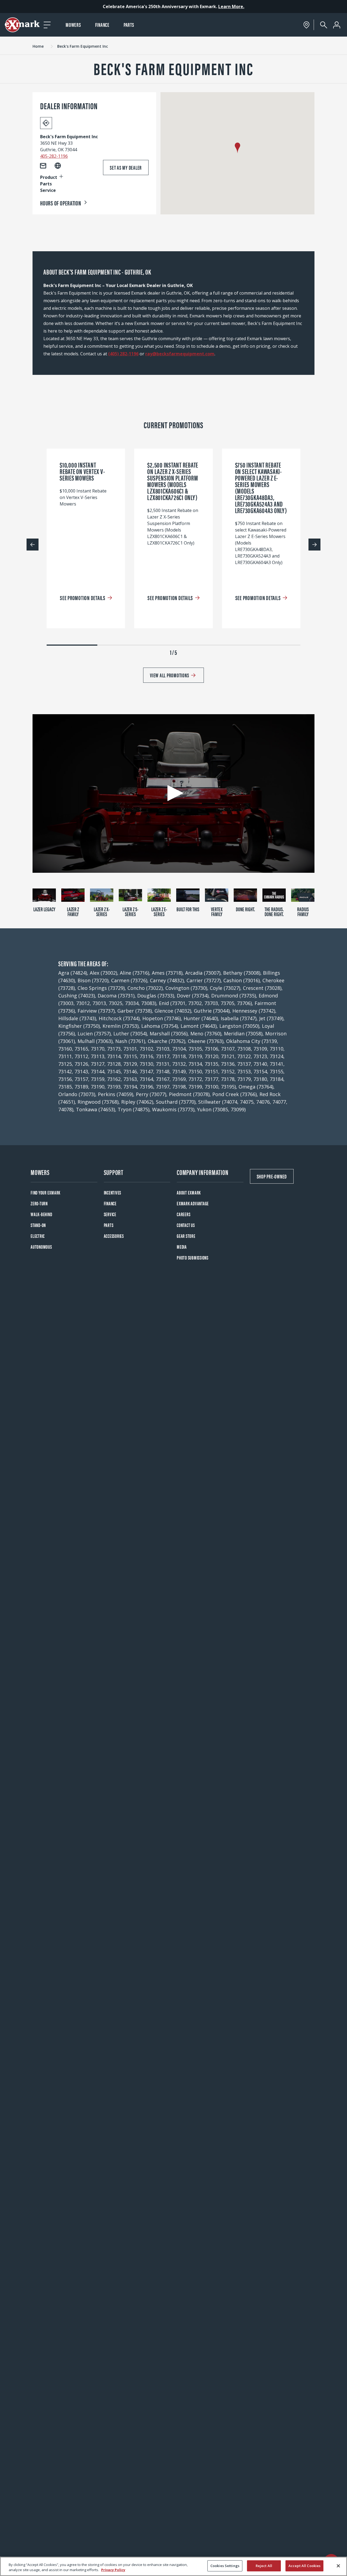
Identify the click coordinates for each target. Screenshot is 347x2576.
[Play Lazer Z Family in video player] (73, 895)
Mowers (73, 25)
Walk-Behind (41, 1214)
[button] (237, 148)
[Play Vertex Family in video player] (217, 895)
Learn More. (231, 7)
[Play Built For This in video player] (188, 895)
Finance (102, 25)
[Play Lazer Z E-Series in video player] (159, 895)
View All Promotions (169, 675)
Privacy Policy (113, 2570)
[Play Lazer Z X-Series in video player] (102, 895)
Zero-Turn (39, 1203)
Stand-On (38, 1225)
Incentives (113, 1192)
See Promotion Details (83, 598)
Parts (129, 25)
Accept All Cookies (304, 2566)
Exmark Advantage (193, 1203)
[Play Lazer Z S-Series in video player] (130, 895)
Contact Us (186, 1225)
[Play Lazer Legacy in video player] (44, 895)
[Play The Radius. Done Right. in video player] (274, 895)
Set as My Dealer (126, 167)
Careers (184, 1214)
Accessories (114, 1236)
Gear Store (186, 1236)
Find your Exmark (46, 1192)
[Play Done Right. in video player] (245, 895)
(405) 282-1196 (123, 354)
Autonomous (41, 1247)
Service (110, 1214)
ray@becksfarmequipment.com (180, 354)
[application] (173, 793)
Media (182, 1247)
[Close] (338, 2566)
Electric (38, 1236)
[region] (173, 2566)
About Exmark (189, 1192)
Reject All (264, 2566)
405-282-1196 (54, 156)
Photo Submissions (193, 1258)
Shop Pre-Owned (272, 1176)
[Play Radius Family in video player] (303, 895)
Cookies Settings (225, 2566)
